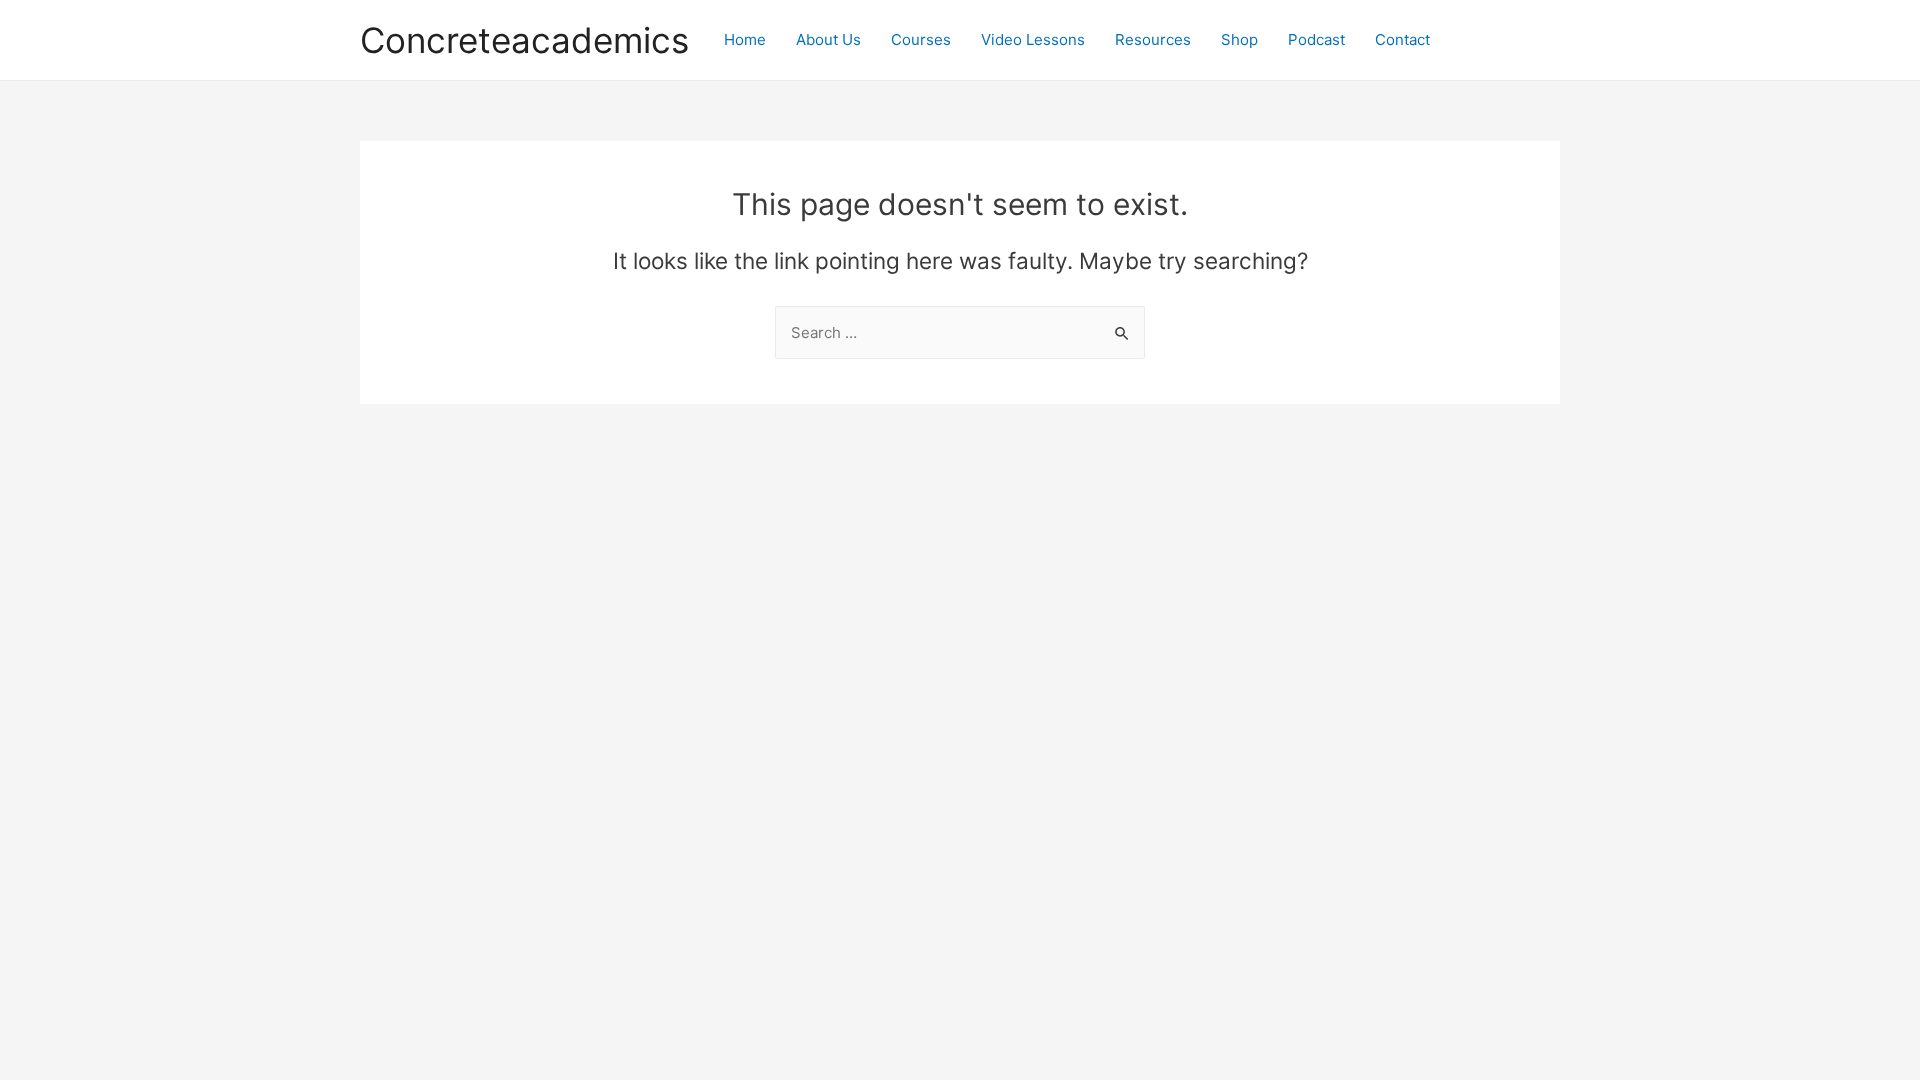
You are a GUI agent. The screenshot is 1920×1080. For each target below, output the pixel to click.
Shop (1239, 39)
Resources (1153, 39)
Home (745, 39)
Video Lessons (1033, 39)
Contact (1402, 39)
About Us (828, 39)
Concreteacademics (524, 40)
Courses (921, 39)
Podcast (1316, 39)
